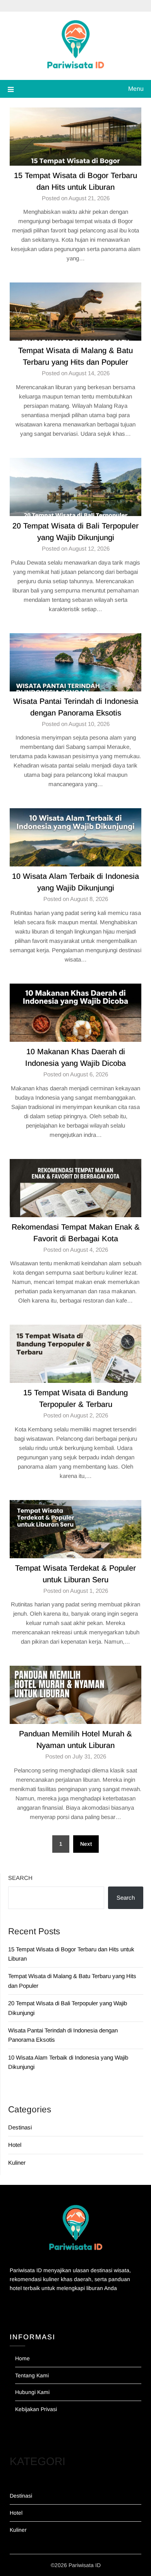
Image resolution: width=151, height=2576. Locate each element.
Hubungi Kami (32, 2392)
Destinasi (20, 2127)
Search (20, 1878)
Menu (136, 89)
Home (22, 2358)
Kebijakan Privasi (36, 2409)
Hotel (15, 2145)
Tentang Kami (32, 2375)
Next (86, 1844)
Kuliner (17, 2163)
